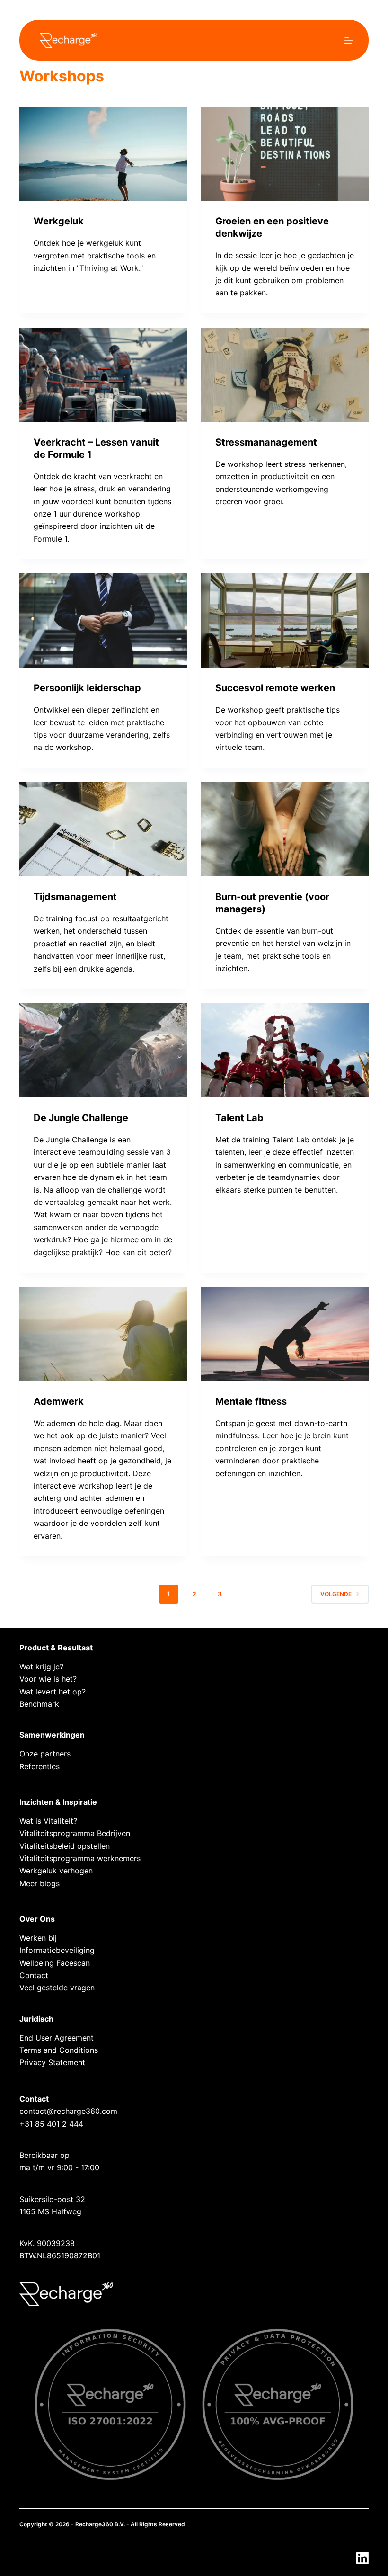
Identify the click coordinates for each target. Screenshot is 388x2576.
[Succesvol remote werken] (285, 620)
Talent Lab (239, 1118)
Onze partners (45, 1754)
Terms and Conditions (59, 2050)
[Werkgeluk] (103, 154)
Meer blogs (40, 1883)
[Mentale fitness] (285, 1334)
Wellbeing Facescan (55, 1963)
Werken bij (38, 1938)
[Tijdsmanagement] (103, 829)
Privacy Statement (52, 2062)
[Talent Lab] (285, 1050)
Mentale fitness (251, 1401)
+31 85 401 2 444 (51, 2124)
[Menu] (349, 40)
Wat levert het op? (53, 1692)
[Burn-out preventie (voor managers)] (285, 829)
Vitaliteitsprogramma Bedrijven (75, 1833)
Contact (34, 1975)
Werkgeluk (59, 221)
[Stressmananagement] (285, 375)
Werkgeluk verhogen (56, 1871)
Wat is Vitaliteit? (48, 1821)
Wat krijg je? (41, 1667)
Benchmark (39, 1704)
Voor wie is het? (48, 1679)
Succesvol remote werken (275, 688)
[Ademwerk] (103, 1334)
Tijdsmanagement (75, 897)
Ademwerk (59, 1401)
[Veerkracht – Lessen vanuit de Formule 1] (103, 375)
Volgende (336, 1594)
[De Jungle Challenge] (103, 1050)
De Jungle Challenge (81, 1118)
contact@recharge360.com (68, 2111)
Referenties (40, 1766)
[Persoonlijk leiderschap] (103, 620)
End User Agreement (57, 2038)
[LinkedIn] (362, 2558)
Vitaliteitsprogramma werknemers (80, 1858)
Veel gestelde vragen (57, 1988)
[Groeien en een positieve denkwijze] (285, 154)
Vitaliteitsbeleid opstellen (65, 1846)
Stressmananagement (266, 442)
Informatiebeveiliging (57, 1950)
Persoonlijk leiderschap (87, 688)
